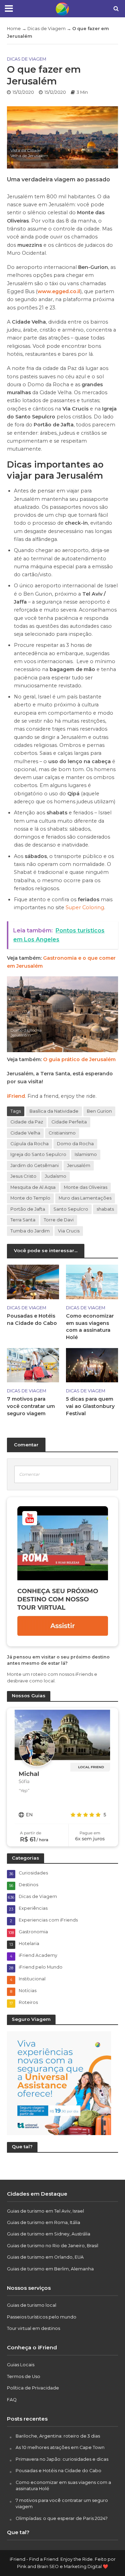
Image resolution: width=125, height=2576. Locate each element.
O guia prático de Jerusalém (79, 1059)
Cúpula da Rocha (30, 1144)
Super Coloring (85, 907)
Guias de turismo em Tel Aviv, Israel (45, 2211)
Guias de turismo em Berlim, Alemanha (50, 2269)
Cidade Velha (25, 1133)
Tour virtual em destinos (34, 2328)
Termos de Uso (24, 2376)
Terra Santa (23, 1220)
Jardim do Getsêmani (35, 1165)
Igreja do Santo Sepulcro (38, 1154)
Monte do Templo (30, 1198)
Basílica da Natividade (54, 1111)
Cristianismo (62, 1133)
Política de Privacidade (33, 2388)
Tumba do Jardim (30, 1231)
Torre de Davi (59, 1220)
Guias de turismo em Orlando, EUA (45, 2257)
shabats (105, 1209)
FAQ (12, 2400)
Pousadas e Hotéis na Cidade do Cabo (32, 1319)
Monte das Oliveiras (86, 1187)
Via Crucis (69, 1231)
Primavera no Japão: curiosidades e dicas (62, 2459)
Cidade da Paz (27, 1122)
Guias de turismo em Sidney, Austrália (49, 2234)
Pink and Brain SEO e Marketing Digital (59, 2566)
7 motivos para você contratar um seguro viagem (31, 1406)
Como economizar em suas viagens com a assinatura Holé (90, 1327)
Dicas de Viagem (47, 29)
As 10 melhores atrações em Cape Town (60, 2447)
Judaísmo (56, 1176)
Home (14, 29)
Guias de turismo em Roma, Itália (44, 2222)
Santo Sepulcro (71, 1209)
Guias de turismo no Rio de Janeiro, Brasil (53, 2246)
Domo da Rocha (75, 1144)
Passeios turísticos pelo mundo (42, 2317)
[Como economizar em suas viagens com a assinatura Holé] (92, 1281)
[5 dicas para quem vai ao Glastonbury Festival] (92, 1364)
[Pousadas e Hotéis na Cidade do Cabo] (33, 1281)
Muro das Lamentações (85, 1198)
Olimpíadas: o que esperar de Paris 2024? (62, 2518)
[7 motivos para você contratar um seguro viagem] (33, 1364)
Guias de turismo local (32, 2305)
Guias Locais (21, 2365)
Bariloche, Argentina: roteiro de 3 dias (58, 2436)
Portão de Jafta (28, 1209)
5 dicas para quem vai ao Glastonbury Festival (90, 1406)
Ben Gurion (99, 1111)
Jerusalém (79, 1165)
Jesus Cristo (23, 1176)
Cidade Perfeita (69, 1122)
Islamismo (86, 1154)
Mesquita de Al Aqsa (33, 1187)
